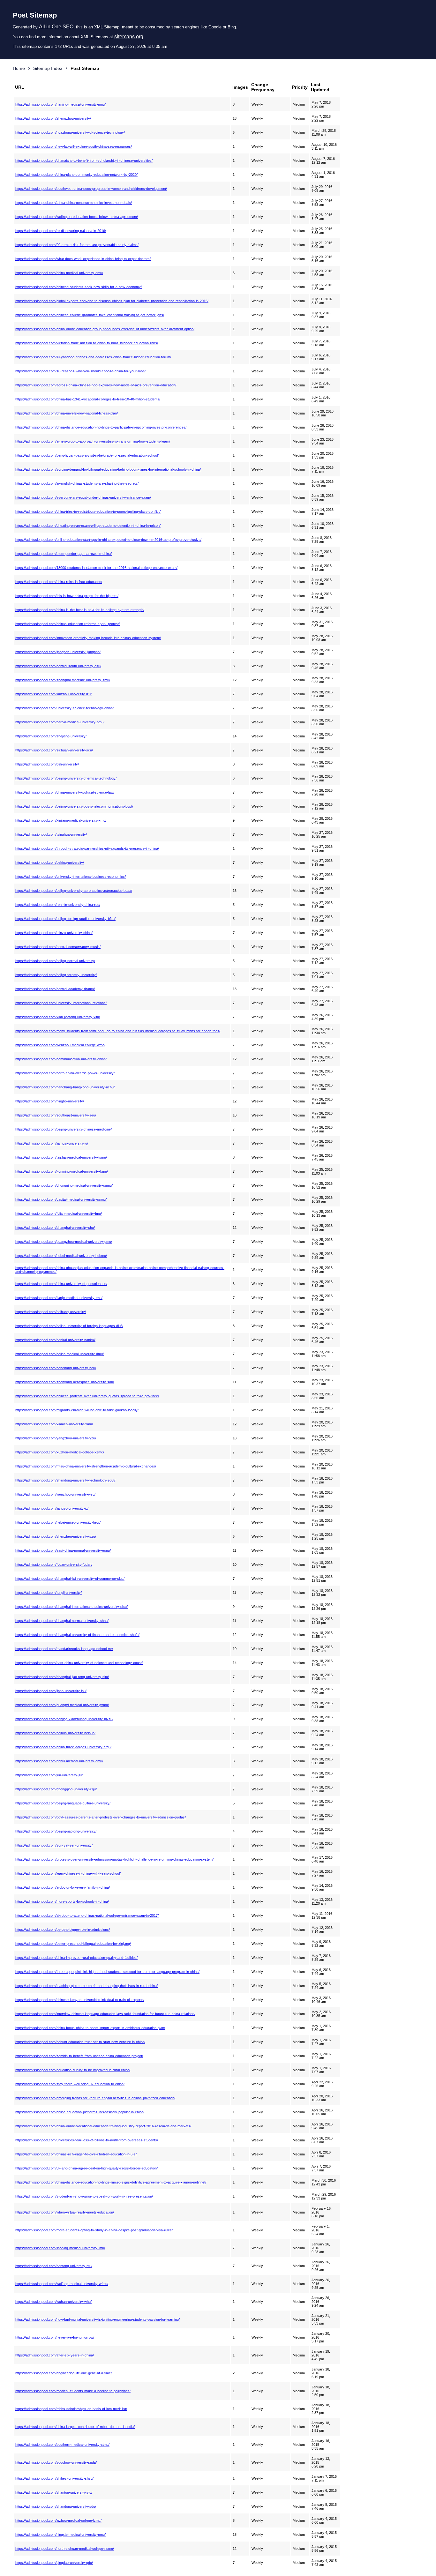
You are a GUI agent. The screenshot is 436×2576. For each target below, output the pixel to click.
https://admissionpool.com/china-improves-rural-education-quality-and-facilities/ (76, 1958)
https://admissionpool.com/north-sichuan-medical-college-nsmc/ (65, 2549)
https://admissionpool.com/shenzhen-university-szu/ (56, 1536)
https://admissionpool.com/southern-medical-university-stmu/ (62, 2445)
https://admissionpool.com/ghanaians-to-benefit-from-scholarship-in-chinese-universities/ (84, 161)
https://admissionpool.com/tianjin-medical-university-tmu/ (59, 1298)
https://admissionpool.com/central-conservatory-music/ (58, 947)
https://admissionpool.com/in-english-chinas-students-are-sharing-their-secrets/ (77, 483)
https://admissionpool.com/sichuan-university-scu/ (54, 750)
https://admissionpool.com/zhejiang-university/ (51, 736)
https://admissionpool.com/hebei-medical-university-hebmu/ (61, 1256)
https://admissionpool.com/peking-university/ (50, 862)
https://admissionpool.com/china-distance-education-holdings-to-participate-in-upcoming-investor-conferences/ (101, 427)
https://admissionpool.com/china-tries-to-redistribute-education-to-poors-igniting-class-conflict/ (88, 511)
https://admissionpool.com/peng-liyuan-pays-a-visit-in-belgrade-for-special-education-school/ (87, 455)
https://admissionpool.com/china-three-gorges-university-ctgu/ (63, 1747)
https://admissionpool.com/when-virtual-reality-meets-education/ (65, 2212)
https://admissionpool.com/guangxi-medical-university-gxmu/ (62, 1705)
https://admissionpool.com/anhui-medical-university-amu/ (59, 1761)
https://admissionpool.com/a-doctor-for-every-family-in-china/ (63, 1887)
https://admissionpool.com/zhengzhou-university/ (53, 118)
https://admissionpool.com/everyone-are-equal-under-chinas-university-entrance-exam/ (83, 497)
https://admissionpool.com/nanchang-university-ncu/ (56, 1368)
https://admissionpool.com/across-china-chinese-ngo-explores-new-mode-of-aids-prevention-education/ (96, 385)
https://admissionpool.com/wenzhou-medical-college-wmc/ (60, 1045)
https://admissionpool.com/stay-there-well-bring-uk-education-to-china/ (70, 2084)
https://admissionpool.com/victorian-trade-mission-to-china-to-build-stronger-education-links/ (87, 343)
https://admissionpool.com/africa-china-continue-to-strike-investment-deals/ (74, 203)
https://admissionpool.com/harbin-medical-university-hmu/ (60, 722)
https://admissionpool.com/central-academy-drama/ (55, 989)
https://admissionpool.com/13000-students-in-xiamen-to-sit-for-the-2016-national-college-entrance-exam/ (96, 568)
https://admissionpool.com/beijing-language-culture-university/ (63, 1803)
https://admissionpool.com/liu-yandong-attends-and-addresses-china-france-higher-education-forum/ (93, 357)
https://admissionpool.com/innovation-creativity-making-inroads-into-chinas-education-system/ (88, 638)
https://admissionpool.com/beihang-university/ (51, 1312)
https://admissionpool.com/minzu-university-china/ (54, 933)
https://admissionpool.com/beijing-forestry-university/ (56, 975)
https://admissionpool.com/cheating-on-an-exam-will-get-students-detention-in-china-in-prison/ (88, 526)
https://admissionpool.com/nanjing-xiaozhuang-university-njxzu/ (64, 1719)
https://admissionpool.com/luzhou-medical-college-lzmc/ (58, 2520)
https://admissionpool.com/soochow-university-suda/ (56, 2462)
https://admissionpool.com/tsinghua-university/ (51, 834)
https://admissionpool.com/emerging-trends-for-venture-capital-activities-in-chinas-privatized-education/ (95, 2098)
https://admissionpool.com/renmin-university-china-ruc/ (58, 905)
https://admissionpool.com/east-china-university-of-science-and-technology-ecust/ (79, 1663)
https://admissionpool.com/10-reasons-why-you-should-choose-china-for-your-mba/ (80, 371)
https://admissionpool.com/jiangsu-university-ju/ (52, 1508)
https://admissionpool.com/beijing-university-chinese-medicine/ (64, 1129)
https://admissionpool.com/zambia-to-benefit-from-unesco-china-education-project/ (79, 2056)
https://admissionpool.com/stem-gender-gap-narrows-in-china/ (64, 554)
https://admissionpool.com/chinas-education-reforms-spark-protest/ (68, 624)
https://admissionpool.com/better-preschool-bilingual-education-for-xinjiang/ (73, 1944)
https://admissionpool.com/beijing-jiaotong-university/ (56, 1831)
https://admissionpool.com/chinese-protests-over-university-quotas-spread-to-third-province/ (87, 1396)
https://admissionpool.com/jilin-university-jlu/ (49, 1775)
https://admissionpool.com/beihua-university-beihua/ (55, 1733)
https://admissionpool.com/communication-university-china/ (61, 1059)
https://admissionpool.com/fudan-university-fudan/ (54, 1564)
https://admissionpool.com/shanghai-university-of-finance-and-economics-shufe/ (77, 1635)
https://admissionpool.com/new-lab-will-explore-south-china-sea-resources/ (74, 146)
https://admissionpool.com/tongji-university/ (49, 1593)
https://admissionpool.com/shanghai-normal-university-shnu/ (62, 1621)
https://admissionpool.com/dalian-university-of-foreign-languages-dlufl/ (69, 1326)
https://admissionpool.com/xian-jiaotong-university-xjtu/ (58, 1017)
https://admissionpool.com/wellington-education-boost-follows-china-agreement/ (77, 217)
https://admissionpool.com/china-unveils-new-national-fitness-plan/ (67, 413)
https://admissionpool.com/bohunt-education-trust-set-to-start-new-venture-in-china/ (80, 2042)
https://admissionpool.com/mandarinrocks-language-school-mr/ (64, 1649)
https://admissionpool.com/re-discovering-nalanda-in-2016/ (61, 231)
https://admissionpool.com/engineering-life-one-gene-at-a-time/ (64, 2373)
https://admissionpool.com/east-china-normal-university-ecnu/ (63, 1550)
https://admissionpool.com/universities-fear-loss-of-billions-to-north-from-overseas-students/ (87, 2140)
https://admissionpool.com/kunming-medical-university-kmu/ (62, 1171)
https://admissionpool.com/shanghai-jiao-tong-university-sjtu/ (62, 1677)
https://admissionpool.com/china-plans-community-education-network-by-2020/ (76, 175)
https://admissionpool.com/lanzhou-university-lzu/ (53, 694)
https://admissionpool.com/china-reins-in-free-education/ (59, 582)
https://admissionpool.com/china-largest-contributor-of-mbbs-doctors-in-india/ (75, 2427)
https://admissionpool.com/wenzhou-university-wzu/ (55, 1494)
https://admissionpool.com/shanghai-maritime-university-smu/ (63, 680)
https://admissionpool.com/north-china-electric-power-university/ (65, 1073)
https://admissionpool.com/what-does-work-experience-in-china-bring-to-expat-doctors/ (83, 259)
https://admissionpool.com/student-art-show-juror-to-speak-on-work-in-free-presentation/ (84, 2196)
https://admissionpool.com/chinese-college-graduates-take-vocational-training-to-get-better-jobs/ (90, 315)
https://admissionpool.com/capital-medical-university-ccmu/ (61, 1199)
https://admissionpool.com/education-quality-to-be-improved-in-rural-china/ (73, 2070)
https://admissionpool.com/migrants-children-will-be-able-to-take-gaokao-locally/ (77, 1410)
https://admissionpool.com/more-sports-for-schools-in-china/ (62, 1901)
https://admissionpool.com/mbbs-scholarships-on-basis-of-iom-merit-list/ (71, 2409)
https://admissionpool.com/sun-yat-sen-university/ (54, 1845)
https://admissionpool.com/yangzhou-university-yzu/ (56, 1438)
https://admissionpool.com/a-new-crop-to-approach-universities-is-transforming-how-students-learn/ (93, 441)
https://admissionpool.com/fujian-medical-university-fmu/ (59, 1213)
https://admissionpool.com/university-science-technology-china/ (64, 708)
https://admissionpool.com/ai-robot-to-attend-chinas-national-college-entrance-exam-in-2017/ (87, 1915)
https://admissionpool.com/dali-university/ (47, 764)
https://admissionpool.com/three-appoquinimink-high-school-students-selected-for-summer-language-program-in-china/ (107, 1972)
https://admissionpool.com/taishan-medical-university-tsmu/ (61, 1157)
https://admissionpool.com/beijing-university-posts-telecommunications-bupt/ (74, 806)
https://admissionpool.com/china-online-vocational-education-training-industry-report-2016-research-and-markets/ (103, 2126)
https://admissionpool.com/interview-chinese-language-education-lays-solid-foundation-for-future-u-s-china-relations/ (105, 2014)
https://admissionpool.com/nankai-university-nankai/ (55, 1340)
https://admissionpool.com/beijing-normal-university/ (55, 961)
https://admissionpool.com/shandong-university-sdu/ (56, 2506)
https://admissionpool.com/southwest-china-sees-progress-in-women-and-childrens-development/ (91, 189)
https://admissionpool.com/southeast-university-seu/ (56, 1115)
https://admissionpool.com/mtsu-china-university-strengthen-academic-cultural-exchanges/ (86, 1466)
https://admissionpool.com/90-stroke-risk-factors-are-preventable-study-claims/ (77, 245)
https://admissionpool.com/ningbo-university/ (50, 1101)
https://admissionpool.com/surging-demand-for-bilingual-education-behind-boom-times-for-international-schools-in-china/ (108, 469)
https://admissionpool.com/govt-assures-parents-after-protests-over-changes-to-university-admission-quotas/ (101, 1817)
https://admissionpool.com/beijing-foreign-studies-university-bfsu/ (65, 919)
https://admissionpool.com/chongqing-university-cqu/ (56, 1789)
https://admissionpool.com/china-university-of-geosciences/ (61, 1284)
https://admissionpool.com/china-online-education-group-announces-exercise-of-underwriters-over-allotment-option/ (105, 329)
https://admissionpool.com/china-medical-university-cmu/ (59, 273)
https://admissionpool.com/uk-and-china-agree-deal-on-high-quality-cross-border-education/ (86, 2168)
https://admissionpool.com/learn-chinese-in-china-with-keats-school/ (68, 1873)
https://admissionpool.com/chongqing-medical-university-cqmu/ (64, 1185)
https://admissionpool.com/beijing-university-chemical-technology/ (66, 778)
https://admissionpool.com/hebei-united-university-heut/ (58, 1522)
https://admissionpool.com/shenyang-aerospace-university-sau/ (65, 1382)
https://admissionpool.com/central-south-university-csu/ (58, 666)
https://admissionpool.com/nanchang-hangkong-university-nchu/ (65, 1087)
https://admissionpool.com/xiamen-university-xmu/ (54, 1424)
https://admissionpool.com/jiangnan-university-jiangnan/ (58, 652)
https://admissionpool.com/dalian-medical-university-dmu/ (60, 1354)
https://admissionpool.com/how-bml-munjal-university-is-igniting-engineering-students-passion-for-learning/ (98, 2319)
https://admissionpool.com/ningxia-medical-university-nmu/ (60, 2535)
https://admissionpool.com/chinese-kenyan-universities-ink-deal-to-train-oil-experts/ (80, 2000)
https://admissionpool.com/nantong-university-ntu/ (54, 2266)
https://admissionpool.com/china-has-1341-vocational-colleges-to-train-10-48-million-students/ (88, 399)
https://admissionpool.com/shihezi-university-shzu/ (54, 2478)
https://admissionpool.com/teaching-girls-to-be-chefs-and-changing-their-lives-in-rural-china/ (86, 1986)
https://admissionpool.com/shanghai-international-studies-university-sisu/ (71, 1607)
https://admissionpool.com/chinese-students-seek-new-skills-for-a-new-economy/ (79, 287)
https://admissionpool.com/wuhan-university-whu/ (53, 2302)
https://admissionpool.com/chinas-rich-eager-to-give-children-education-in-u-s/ (76, 2154)
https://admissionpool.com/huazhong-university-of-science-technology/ (70, 132)
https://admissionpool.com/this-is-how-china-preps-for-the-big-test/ (67, 596)
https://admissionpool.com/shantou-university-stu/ (54, 2492)
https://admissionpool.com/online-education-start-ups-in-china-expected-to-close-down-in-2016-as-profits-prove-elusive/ (108, 540)
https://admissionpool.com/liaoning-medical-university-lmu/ (60, 2248)
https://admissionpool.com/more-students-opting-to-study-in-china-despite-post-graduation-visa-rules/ (94, 2230)
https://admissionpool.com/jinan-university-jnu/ (51, 1691)
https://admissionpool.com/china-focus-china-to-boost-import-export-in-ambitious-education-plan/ (90, 2028)
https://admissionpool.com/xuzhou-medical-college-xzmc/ (60, 1452)
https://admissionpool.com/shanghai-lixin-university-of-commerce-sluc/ (70, 1579)
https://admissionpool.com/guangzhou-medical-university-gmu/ (64, 1242)
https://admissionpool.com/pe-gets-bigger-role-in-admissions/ (63, 1930)
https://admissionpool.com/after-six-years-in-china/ (55, 2355)
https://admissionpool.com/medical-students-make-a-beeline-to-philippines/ (73, 2391)
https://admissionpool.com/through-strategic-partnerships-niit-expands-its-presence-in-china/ (87, 848)
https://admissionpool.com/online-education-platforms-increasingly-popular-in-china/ (80, 2112)
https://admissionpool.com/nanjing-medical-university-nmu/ (60, 104)
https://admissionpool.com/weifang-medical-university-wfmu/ (62, 2284)
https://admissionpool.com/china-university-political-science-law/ (65, 792)
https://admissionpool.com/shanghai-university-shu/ (55, 1228)
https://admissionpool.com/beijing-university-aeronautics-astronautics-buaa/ (74, 891)
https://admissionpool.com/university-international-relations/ (61, 1003)
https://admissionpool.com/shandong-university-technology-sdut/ (65, 1480)
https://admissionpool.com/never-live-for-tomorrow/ (55, 2337)
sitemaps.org (129, 37)
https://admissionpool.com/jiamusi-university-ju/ (52, 1143)
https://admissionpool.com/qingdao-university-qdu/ (54, 2563)
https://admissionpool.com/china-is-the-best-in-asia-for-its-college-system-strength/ (80, 610)
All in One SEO (56, 27)
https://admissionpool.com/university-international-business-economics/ (71, 877)
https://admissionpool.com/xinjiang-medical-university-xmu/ (61, 820)
